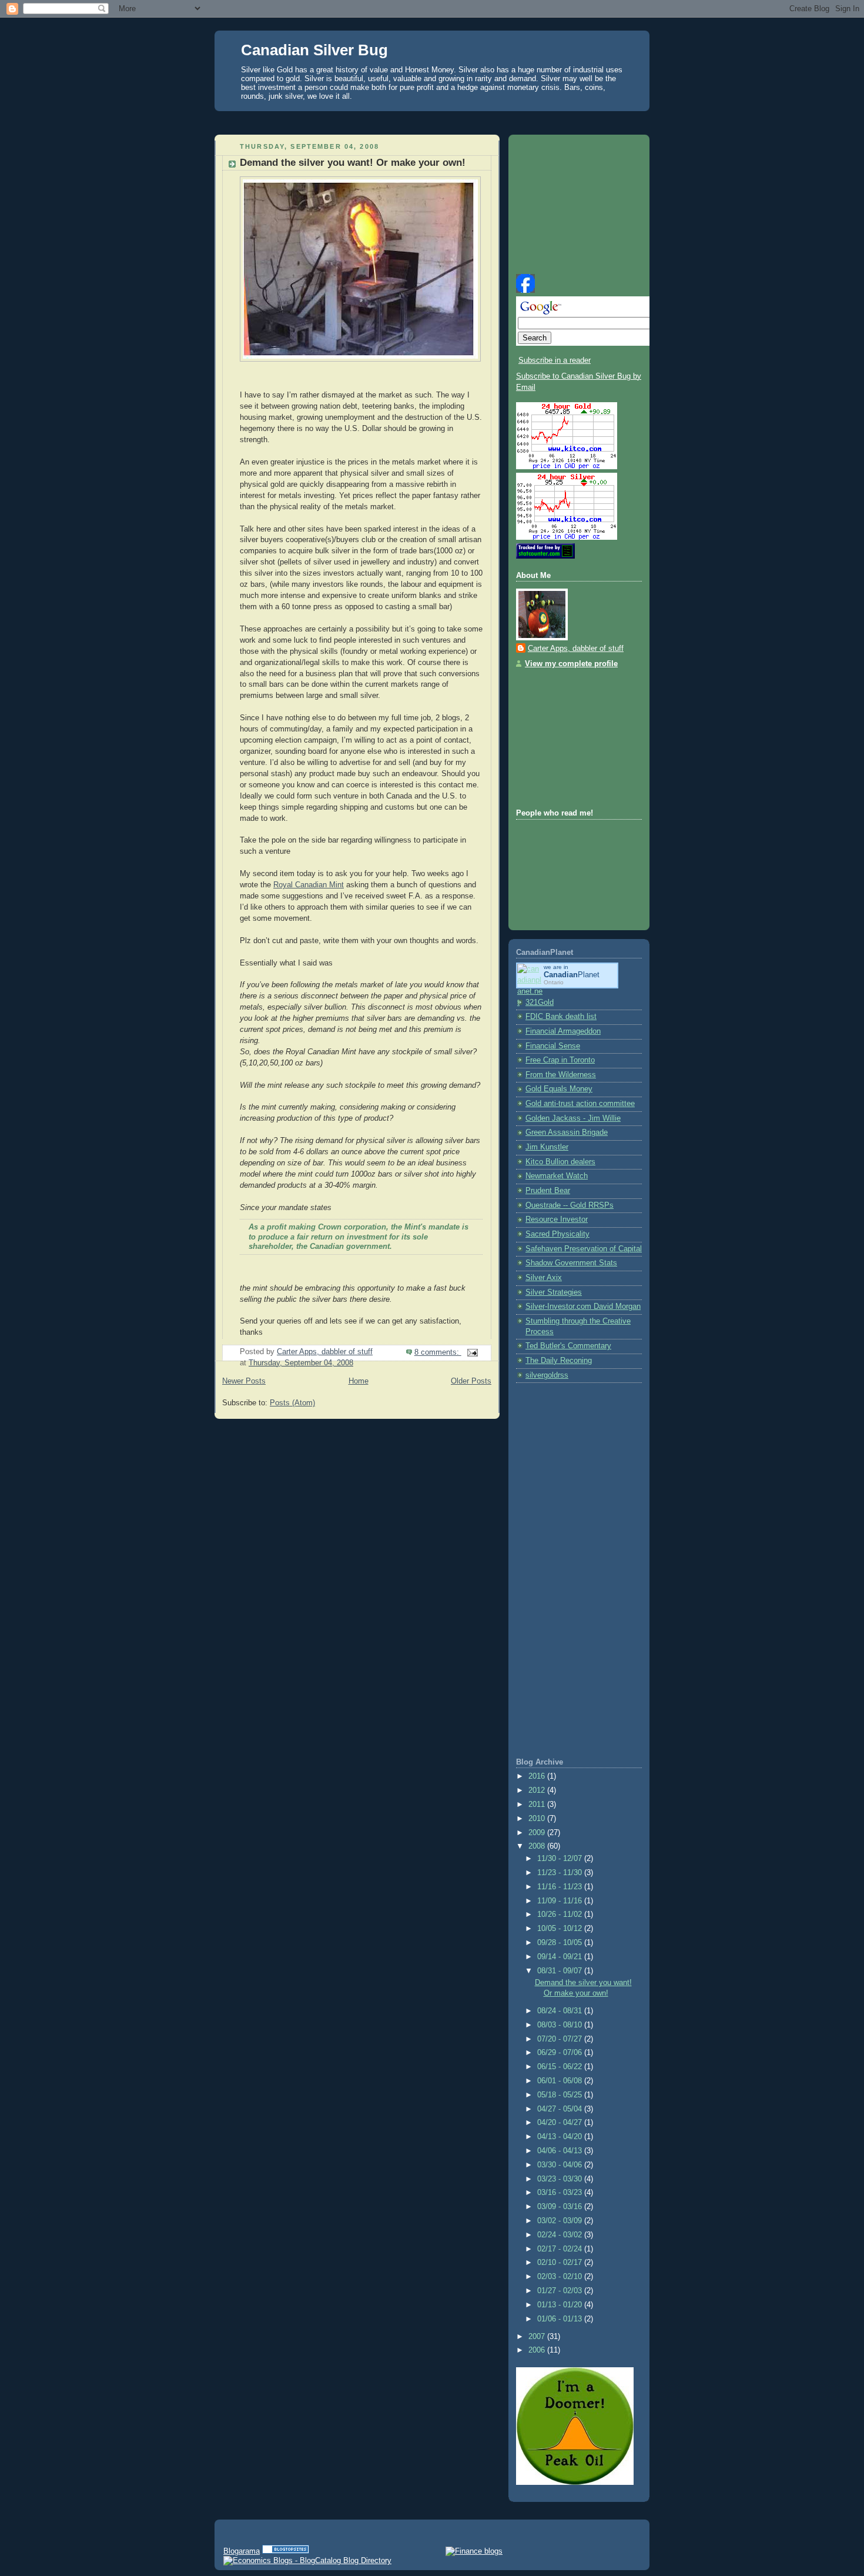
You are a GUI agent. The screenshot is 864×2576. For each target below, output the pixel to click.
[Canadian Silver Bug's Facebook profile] (525, 290)
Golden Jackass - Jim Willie (573, 1118)
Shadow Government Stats (571, 1263)
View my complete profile (571, 664)
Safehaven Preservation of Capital (584, 1249)
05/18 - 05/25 (561, 2095)
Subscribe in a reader (555, 360)
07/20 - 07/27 (561, 2039)
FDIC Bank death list (561, 1017)
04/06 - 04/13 (561, 2151)
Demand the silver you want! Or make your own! (353, 163)
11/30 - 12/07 (561, 1859)
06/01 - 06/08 (561, 2081)
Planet (572, 975)
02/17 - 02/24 (561, 2249)
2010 (538, 1819)
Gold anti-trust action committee (580, 1104)
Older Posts (471, 1381)
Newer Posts (244, 1381)
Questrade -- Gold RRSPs (570, 1205)
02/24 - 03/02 (561, 2235)
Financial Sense (553, 1046)
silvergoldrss (547, 1375)
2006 (538, 2350)
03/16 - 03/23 (561, 2193)
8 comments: (438, 1352)
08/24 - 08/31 (561, 2011)
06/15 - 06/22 (561, 2067)
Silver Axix (544, 1278)
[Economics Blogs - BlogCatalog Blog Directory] (307, 2560)
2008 (538, 1846)
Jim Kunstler (547, 1147)
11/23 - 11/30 (561, 1873)
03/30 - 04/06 (561, 2165)
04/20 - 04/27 (561, 2123)
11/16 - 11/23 (561, 1887)
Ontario (554, 982)
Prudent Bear (548, 1191)
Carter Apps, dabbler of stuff (576, 649)
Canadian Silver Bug (314, 50)
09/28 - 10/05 (561, 1943)
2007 (538, 2337)
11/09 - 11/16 (561, 1901)
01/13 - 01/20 (561, 2305)
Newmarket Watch (557, 1176)
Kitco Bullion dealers (560, 1162)
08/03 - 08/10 (561, 2025)
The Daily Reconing (559, 1361)
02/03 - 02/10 (561, 2277)
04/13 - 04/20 (561, 2137)
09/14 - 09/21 (561, 1957)
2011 (538, 1805)
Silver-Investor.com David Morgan (583, 1307)
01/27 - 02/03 (561, 2291)
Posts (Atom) (292, 1403)
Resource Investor (557, 1219)
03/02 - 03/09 (561, 2221)
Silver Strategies (554, 1292)
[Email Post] (472, 1352)
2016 (538, 1776)
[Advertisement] (432, 120)
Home (359, 1381)
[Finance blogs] (474, 2551)
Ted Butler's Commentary (568, 1346)
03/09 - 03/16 (561, 2207)
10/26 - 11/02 (561, 1915)
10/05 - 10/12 (561, 1929)
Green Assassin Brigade (567, 1132)
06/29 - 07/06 (561, 2053)
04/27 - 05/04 (561, 2109)
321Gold (540, 1003)
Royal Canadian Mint (309, 885)
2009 (538, 1833)
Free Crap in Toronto (560, 1060)
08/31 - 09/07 (561, 1971)
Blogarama (242, 2551)
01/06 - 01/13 (561, 2319)
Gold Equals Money (559, 1089)
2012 (538, 1790)
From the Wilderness (561, 1075)
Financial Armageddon (563, 1031)
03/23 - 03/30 (561, 2179)
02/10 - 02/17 (561, 2263)
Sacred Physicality (557, 1234)
